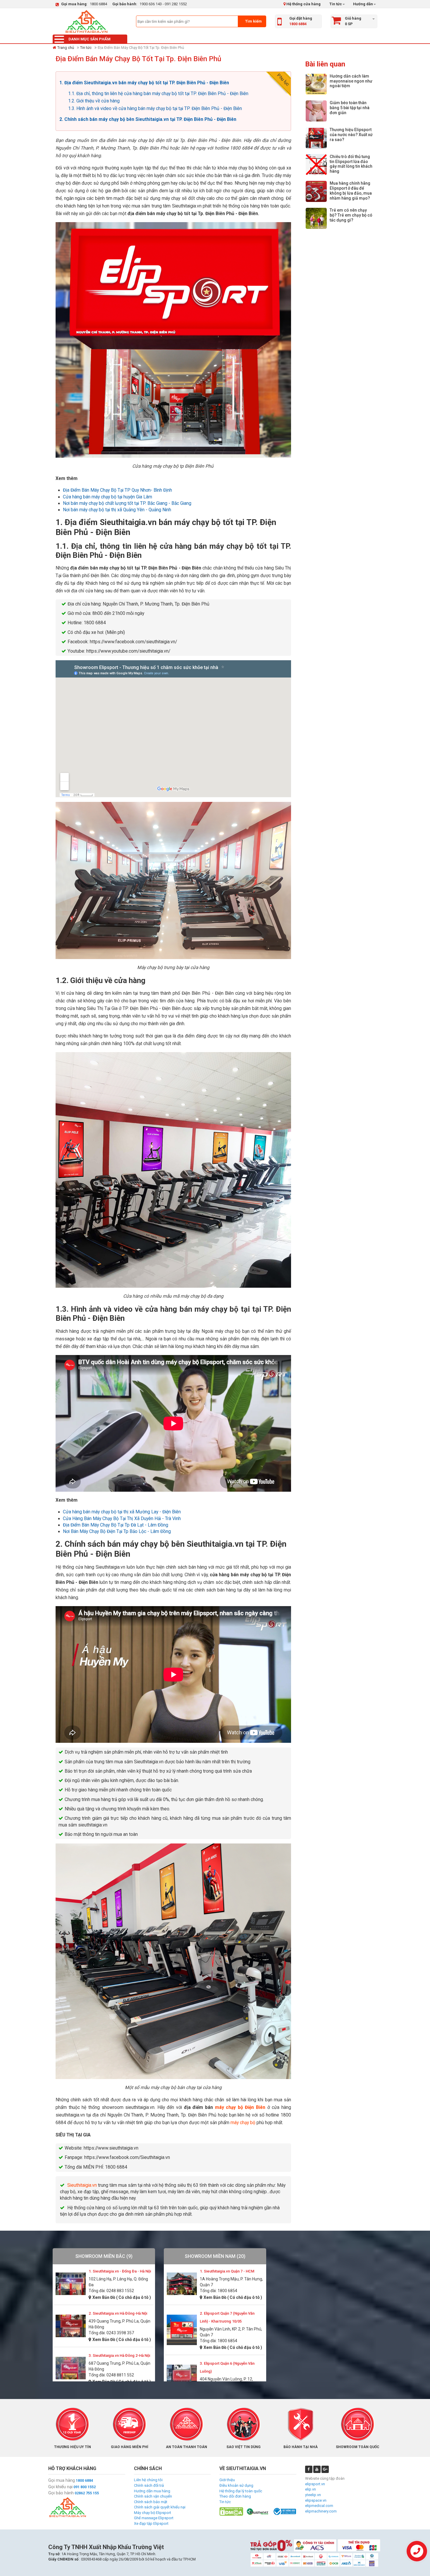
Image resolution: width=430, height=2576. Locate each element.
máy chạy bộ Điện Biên (240, 2107)
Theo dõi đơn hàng (235, 2496)
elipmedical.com (319, 2506)
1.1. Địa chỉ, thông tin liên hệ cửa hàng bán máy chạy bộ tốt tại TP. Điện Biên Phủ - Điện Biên (158, 94)
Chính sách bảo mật (151, 2502)
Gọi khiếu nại (60, 2487)
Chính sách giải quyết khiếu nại (160, 2507)
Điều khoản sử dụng (236, 2485)
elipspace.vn (316, 2500)
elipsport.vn (315, 2484)
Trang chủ (66, 48)
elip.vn (311, 2489)
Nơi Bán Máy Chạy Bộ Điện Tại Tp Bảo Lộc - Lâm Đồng (117, 1531)
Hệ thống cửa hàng (303, 4)
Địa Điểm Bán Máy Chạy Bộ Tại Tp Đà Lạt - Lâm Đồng (116, 1525)
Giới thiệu (227, 2480)
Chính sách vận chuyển (153, 2496)
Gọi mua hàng (62, 2480)
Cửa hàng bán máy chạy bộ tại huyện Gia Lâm (107, 497)
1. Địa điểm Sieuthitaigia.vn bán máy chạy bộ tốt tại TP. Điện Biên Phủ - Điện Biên (144, 83)
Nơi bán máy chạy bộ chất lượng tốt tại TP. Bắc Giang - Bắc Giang (127, 503)
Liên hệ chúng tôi (148, 2480)
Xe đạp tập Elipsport (151, 2523)
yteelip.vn (313, 2495)
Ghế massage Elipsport (154, 2518)
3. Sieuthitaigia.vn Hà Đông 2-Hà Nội (119, 2355)
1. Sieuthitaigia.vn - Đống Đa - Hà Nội (120, 2271)
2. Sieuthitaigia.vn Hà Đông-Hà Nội (118, 2313)
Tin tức (336, 4)
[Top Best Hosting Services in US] (258, 2511)
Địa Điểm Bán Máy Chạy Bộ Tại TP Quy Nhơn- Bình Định (117, 490)
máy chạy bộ (243, 2123)
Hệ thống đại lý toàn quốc (241, 2491)
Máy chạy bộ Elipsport (153, 2513)
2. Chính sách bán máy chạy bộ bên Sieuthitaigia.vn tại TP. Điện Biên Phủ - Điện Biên (148, 119)
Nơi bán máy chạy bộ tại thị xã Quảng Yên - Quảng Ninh (117, 510)
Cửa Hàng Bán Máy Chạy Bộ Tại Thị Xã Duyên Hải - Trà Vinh (122, 1519)
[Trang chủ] (86, 21)
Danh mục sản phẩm (90, 39)
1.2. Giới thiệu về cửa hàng (94, 101)
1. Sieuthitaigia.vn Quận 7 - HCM (227, 2271)
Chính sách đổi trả (149, 2485)
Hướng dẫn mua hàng (152, 2491)
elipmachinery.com (321, 2511)
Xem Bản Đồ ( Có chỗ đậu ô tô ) (122, 2297)
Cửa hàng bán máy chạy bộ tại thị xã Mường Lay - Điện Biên (122, 1512)
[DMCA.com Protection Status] (231, 2511)
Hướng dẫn (363, 4)
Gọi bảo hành (61, 2493)
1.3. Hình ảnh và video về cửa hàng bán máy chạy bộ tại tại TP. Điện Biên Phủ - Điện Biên (155, 109)
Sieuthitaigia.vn (82, 2185)
